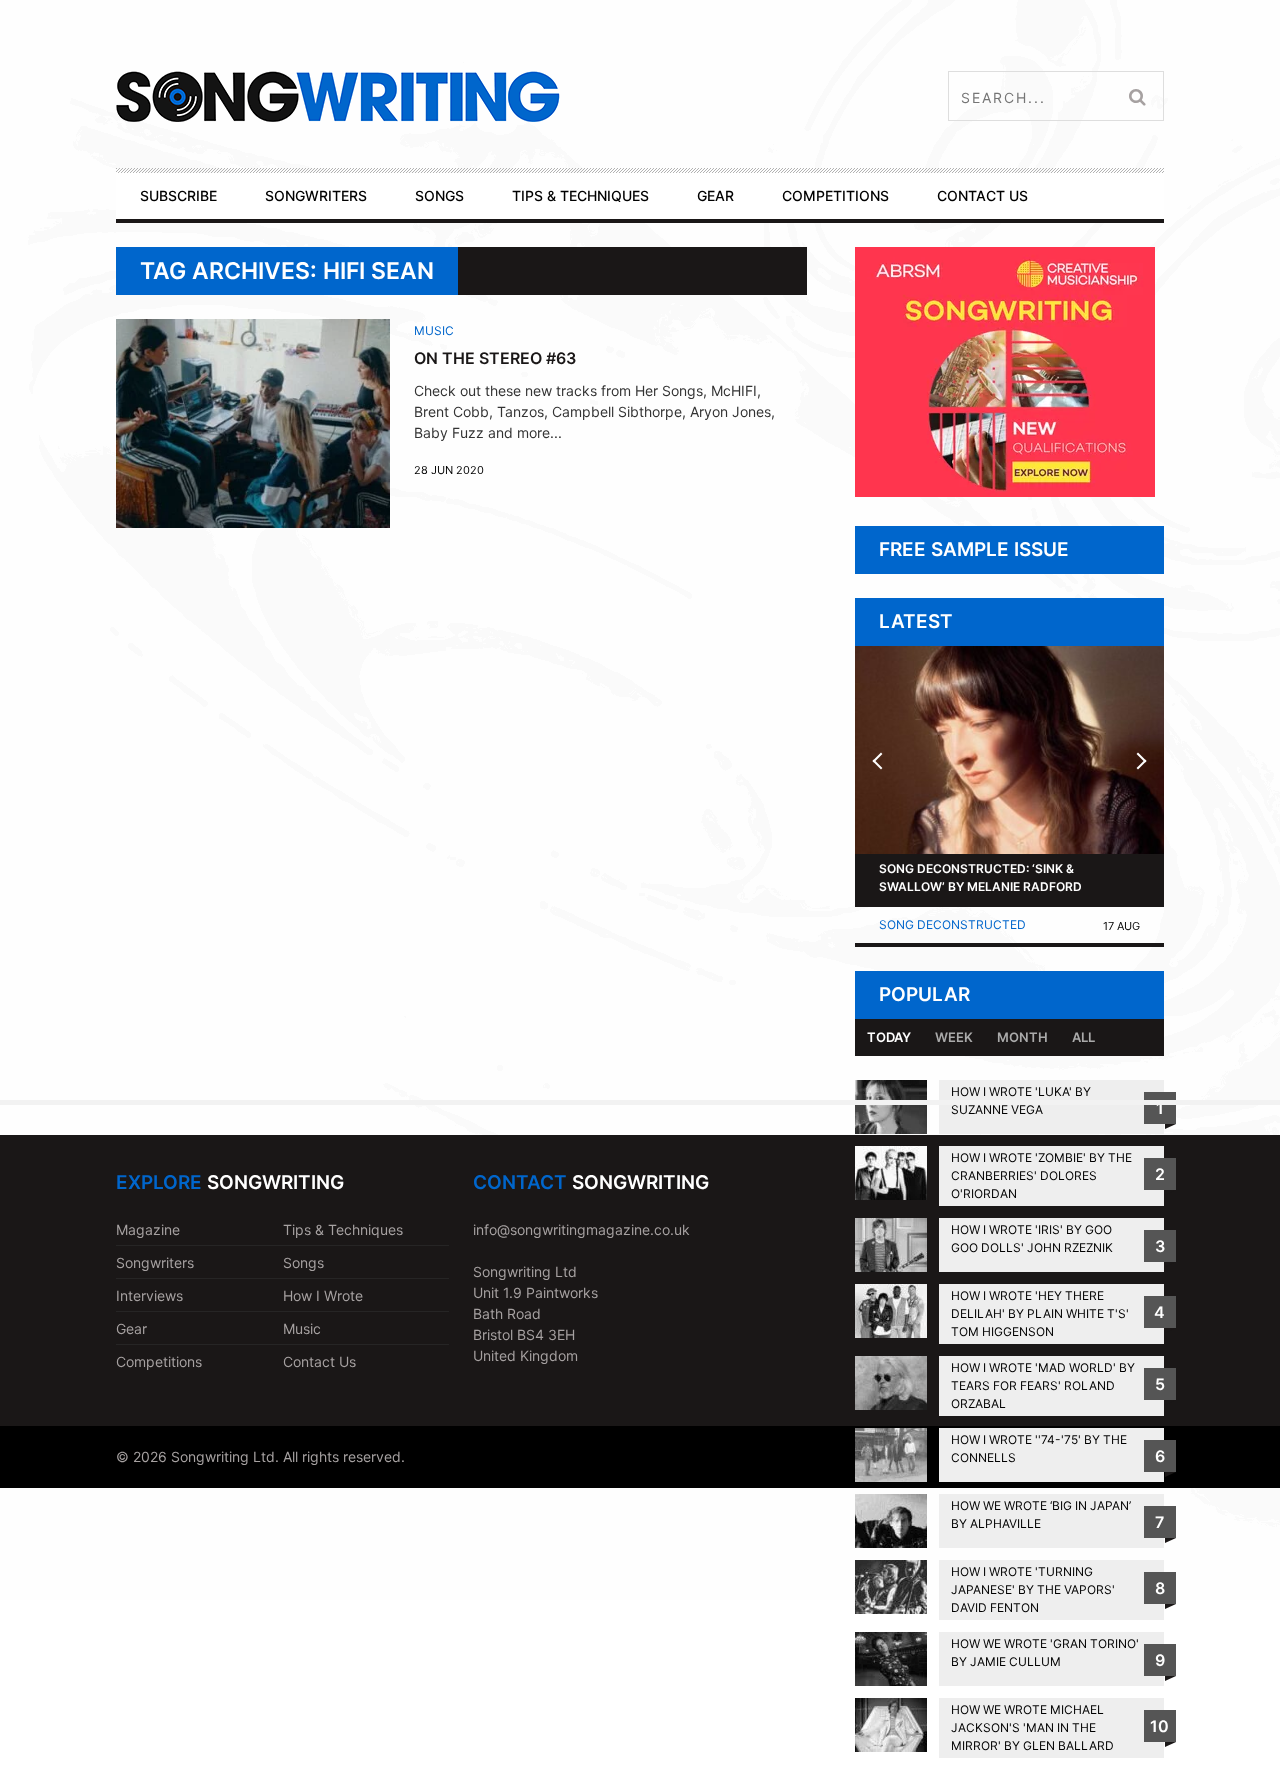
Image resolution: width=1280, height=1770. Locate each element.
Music (434, 330)
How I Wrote (323, 1295)
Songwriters (155, 1262)
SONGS (439, 195)
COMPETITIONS (835, 195)
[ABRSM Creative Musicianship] (1005, 491)
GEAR (715, 195)
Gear (131, 1328)
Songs (303, 1262)
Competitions (159, 1361)
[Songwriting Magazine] (456, 96)
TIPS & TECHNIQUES (580, 195)
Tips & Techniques (343, 1229)
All (1083, 1037)
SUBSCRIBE (178, 195)
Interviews (149, 1295)
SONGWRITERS (316, 195)
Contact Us (319, 1361)
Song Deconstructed (952, 924)
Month (1022, 1037)
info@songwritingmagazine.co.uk (581, 1229)
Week (954, 1037)
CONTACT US (982, 195)
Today (889, 1037)
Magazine (148, 1229)
